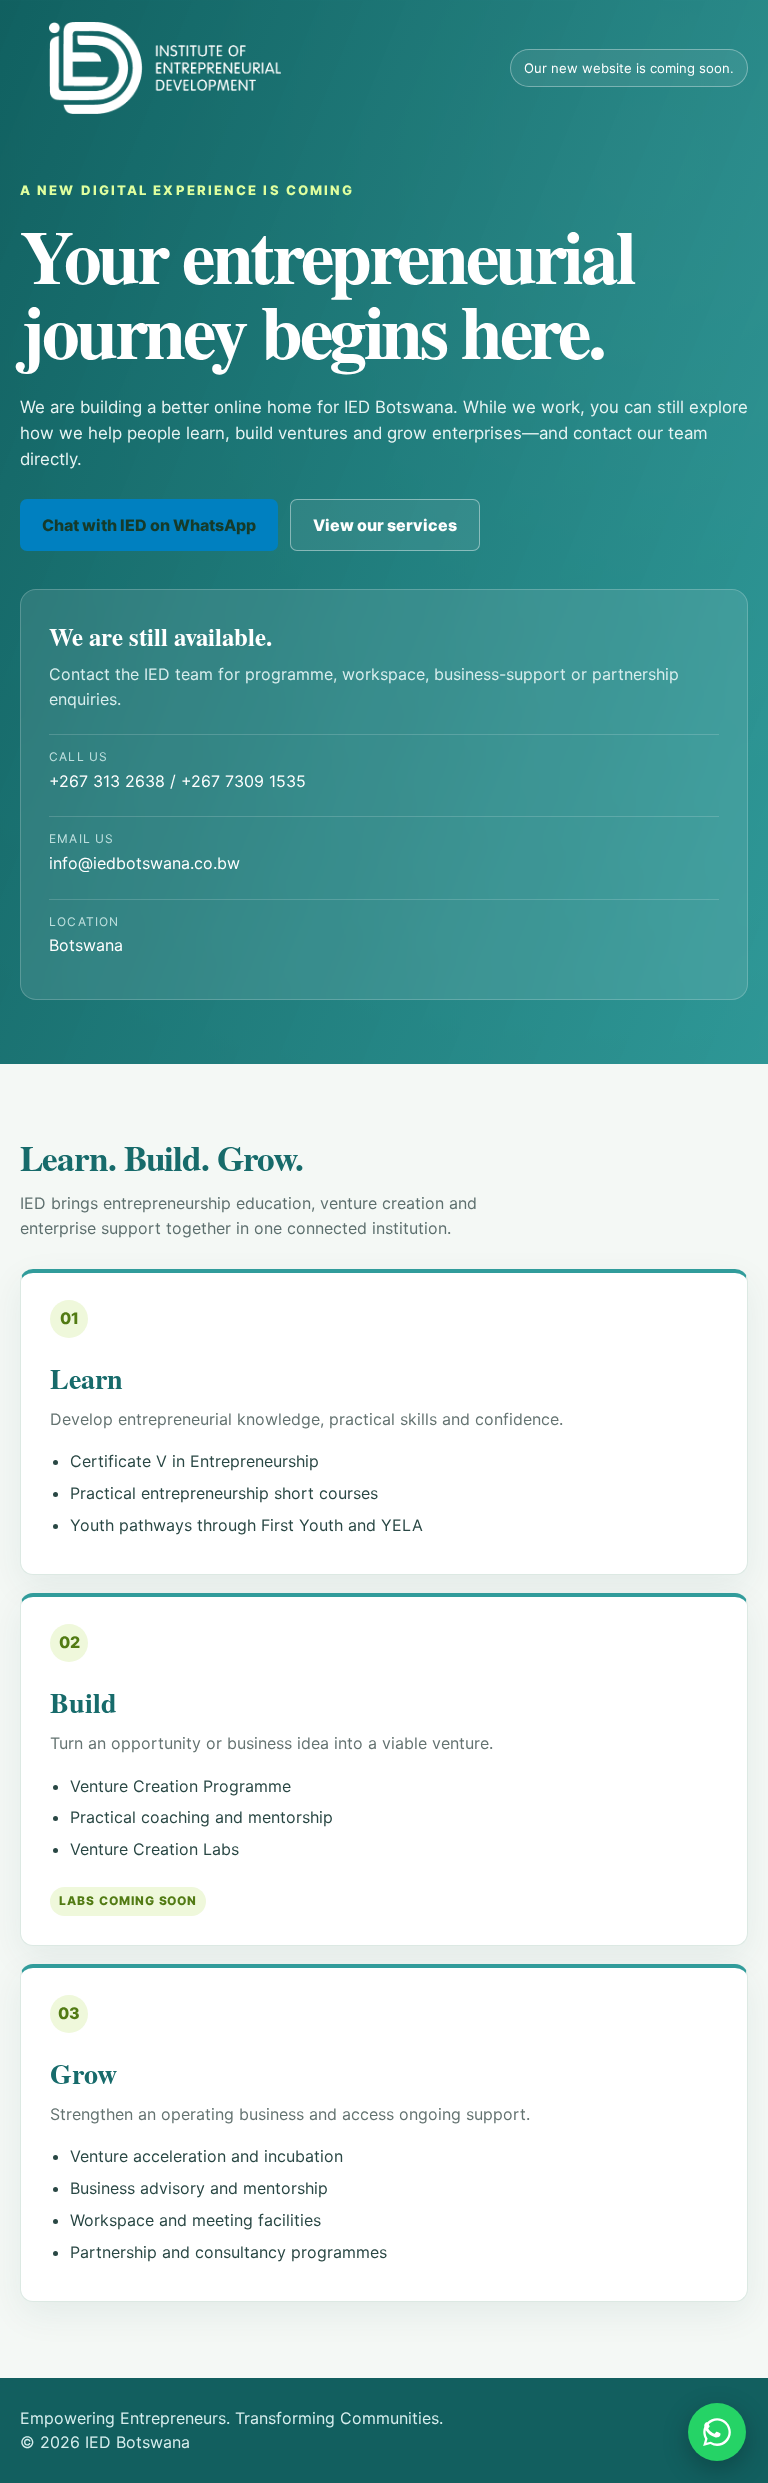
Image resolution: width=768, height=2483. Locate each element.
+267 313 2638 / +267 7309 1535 (177, 770)
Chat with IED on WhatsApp (149, 525)
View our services (385, 525)
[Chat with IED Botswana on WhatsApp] (717, 2432)
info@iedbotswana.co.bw (144, 852)
